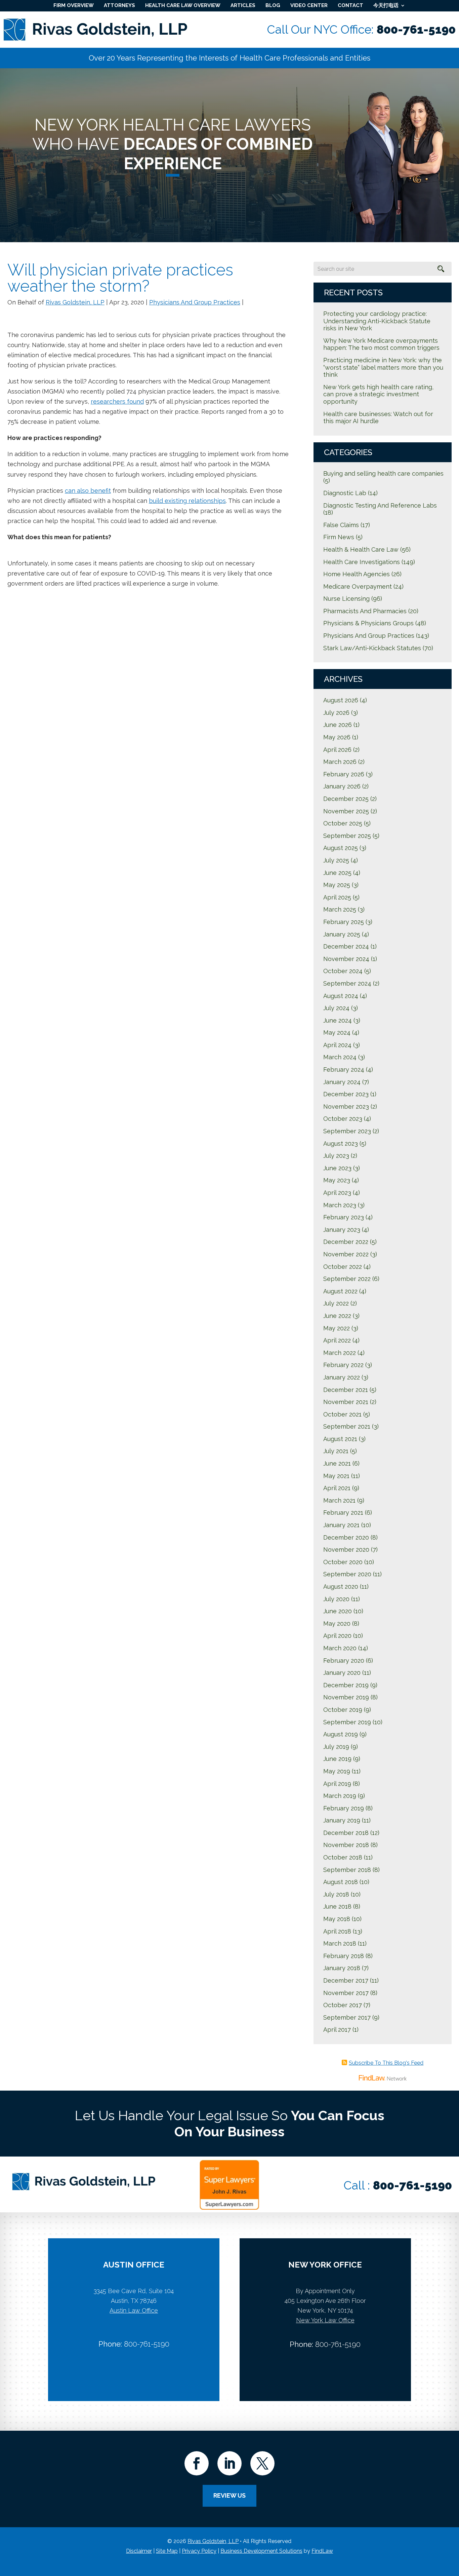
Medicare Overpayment (358, 586)
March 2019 (340, 1796)
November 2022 (346, 1254)
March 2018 (340, 1943)
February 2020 (344, 1661)
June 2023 (337, 1168)
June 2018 (337, 1906)
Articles (243, 5)
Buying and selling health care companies (383, 473)
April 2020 (337, 1636)
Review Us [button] (229, 2495)
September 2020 (347, 1574)
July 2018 (336, 1894)
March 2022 (340, 1353)
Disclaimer (139, 2551)
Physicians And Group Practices (195, 302)
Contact (350, 5)
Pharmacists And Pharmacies (365, 611)
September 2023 (347, 1131)
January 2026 (342, 786)
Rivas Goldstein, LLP (75, 302)
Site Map (167, 2551)
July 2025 (336, 860)
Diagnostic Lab (345, 493)
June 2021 (337, 1463)
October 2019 (343, 1710)
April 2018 (337, 1931)
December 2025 (346, 799)
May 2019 (337, 1771)
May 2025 (337, 885)
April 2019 (337, 1784)
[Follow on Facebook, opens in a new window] (197, 2463)
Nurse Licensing (346, 599)
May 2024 (337, 1033)
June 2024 (338, 1020)
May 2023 (337, 1180)
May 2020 (337, 1624)
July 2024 (336, 1008)
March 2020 (340, 1648)
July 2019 (336, 1747)
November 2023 (346, 1107)
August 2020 (341, 1587)
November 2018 (346, 1845)
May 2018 (337, 1919)
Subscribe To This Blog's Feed (386, 2063)
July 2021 (336, 1451)
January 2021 (341, 1525)
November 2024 (346, 959)
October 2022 (343, 1267)
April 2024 (337, 1045)
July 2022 (336, 1303)
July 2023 (336, 1156)
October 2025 (343, 823)
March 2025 (340, 909)
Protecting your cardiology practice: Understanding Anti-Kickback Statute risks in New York (377, 321)
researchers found (117, 401)
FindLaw (322, 2551)
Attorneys (119, 5)
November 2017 (346, 1993)
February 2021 (343, 1513)
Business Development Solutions (261, 2551)
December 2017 (346, 1980)
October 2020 (343, 1562)
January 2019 (342, 1820)
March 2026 (340, 762)
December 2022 (346, 1242)
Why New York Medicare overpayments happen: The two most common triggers (381, 344)
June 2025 (337, 873)
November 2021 (346, 1402)
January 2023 (342, 1230)
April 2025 (337, 897)
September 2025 (347, 836)
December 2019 (346, 1685)
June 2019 (337, 1759)
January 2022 (342, 1377)
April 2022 (337, 1340)
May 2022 (337, 1328)
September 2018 (347, 1870)
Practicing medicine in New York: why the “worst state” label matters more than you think (383, 367)
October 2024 (343, 971)
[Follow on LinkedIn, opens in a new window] (229, 2463)
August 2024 (341, 996)
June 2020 (338, 1611)
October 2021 (342, 1414)
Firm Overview (74, 5)
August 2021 (340, 1439)
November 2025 (346, 811)
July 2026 (336, 713)
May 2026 (337, 737)
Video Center (309, 5)
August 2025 (341, 848)
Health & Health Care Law (361, 549)
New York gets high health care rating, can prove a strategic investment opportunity (378, 394)
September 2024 (347, 983)
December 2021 (346, 1390)
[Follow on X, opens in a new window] (262, 2463)
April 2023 (337, 1193)
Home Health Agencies (357, 574)
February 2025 (344, 922)
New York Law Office (325, 2320)
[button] (452, 2527)
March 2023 (340, 1205)
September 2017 (347, 2017)
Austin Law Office (134, 2310)
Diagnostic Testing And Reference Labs (380, 505)
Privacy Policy (199, 2551)
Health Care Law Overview (183, 5)
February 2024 (344, 1070)
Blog (273, 5)
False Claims (341, 525)
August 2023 (341, 1144)
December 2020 (346, 1537)
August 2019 (341, 1734)
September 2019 (347, 1722)
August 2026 (341, 700)
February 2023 (344, 1217)
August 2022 (340, 1291)
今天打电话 (386, 5)
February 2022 (343, 1365)
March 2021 (339, 1500)
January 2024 (342, 1082)
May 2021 (336, 1476)
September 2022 (347, 1279)
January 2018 (342, 1968)
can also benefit (88, 491)
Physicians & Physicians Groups (368, 623)
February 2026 (344, 774)
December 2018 (346, 1833)
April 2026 (337, 750)
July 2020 (336, 1599)
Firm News (339, 537)
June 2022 (337, 1316)
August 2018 (341, 1882)
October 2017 (343, 2005)
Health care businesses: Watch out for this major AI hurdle (378, 418)
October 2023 (343, 1119)
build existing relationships (187, 501)
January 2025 (342, 934)
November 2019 (346, 1697)
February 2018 (344, 1956)
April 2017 (337, 2030)
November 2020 (346, 1550)
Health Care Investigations (362, 562)
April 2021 (337, 1488)
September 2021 (347, 1426)
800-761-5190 (416, 29)
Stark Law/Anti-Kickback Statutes (372, 648)
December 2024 (346, 946)
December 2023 (346, 1094)
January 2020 (342, 1673)
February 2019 (344, 1808)
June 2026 (338, 725)
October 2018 (343, 1857)
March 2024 (340, 1057)
